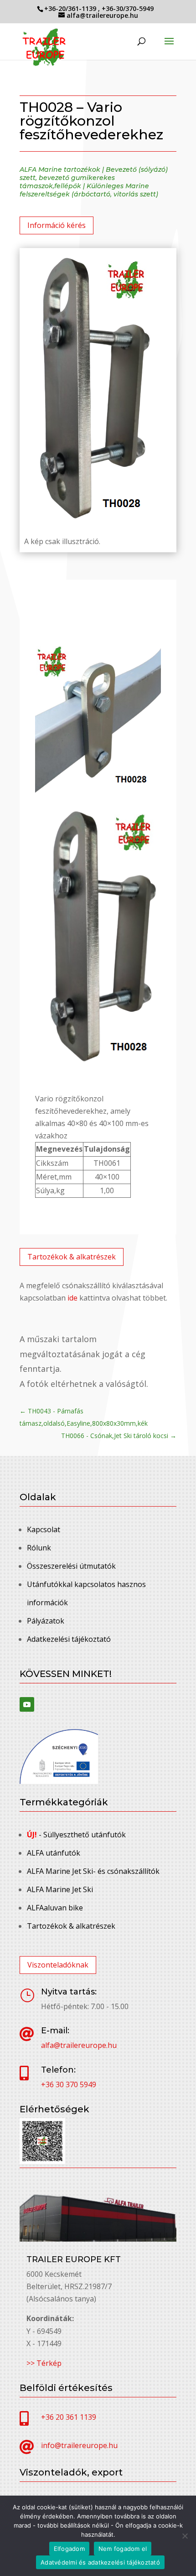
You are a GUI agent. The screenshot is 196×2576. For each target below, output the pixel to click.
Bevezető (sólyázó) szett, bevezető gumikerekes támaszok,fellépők (94, 178)
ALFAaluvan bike (55, 1908)
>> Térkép (44, 2363)
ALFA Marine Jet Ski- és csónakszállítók (93, 1871)
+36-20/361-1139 (71, 8)
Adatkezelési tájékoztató (69, 1639)
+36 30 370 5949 (69, 2084)
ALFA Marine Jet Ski (60, 1889)
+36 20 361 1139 (69, 2417)
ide (72, 1298)
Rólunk (39, 1548)
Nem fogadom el (123, 2549)
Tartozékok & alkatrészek (72, 1257)
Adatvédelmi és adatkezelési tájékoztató (100, 2562)
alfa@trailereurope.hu (79, 2045)
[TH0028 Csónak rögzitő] (98, 790)
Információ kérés (57, 225)
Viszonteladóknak (58, 1965)
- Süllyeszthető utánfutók (76, 1835)
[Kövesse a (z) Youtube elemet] (27, 1704)
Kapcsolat (44, 1529)
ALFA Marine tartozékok (60, 169)
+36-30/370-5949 (128, 8)
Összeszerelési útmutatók (71, 1566)
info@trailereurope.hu (79, 2445)
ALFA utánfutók (54, 1853)
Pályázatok (46, 1621)
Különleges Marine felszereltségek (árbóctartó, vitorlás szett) (89, 190)
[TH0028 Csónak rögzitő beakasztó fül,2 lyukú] (98, 1062)
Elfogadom (69, 2549)
